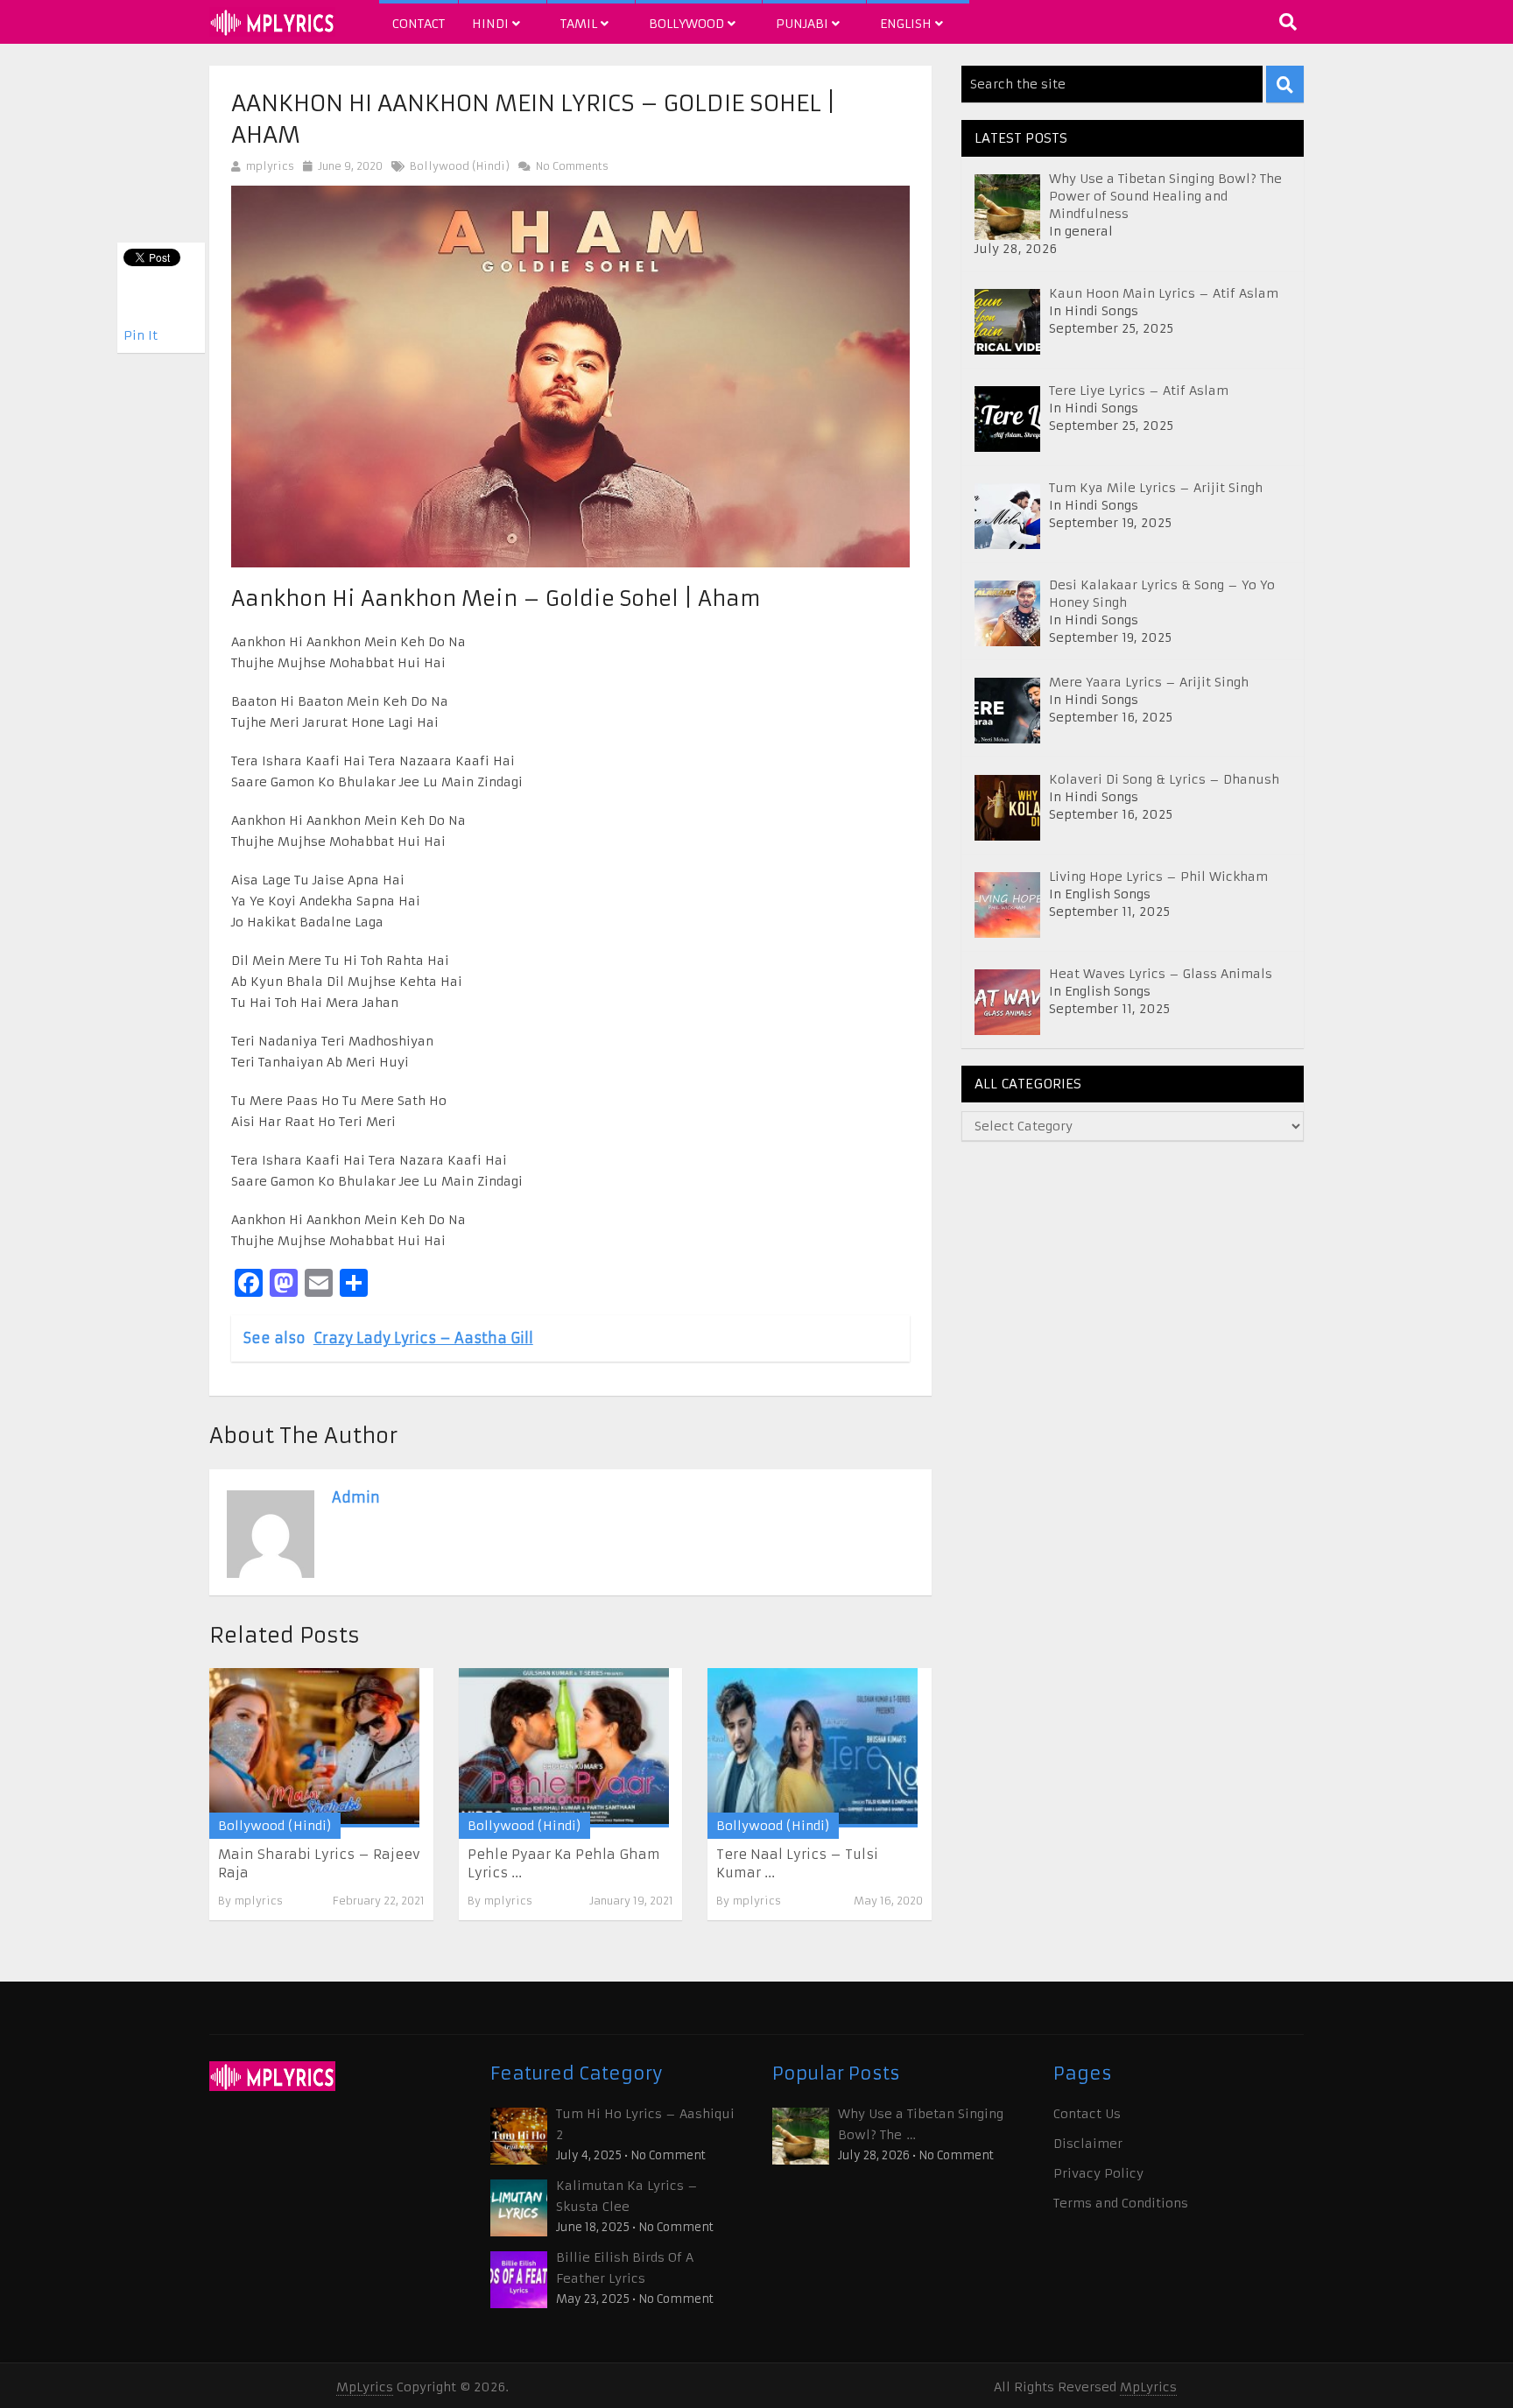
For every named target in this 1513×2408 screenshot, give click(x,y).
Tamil (581, 24)
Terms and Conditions (1121, 2203)
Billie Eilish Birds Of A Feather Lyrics (625, 2268)
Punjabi (804, 24)
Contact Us (1087, 2114)
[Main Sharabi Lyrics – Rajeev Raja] (314, 1747)
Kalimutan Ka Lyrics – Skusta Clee (627, 2196)
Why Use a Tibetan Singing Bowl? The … (921, 2124)
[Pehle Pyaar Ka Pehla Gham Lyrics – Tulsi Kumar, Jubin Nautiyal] (564, 1747)
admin (356, 1497)
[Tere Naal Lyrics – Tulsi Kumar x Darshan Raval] (813, 1747)
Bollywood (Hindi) (460, 166)
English (908, 24)
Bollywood (688, 24)
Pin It (141, 335)
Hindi (492, 24)
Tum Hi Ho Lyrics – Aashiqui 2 (645, 2124)
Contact (419, 24)
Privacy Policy (1098, 2173)
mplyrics (270, 166)
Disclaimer (1088, 2144)
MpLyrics (365, 2387)
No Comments (570, 166)
